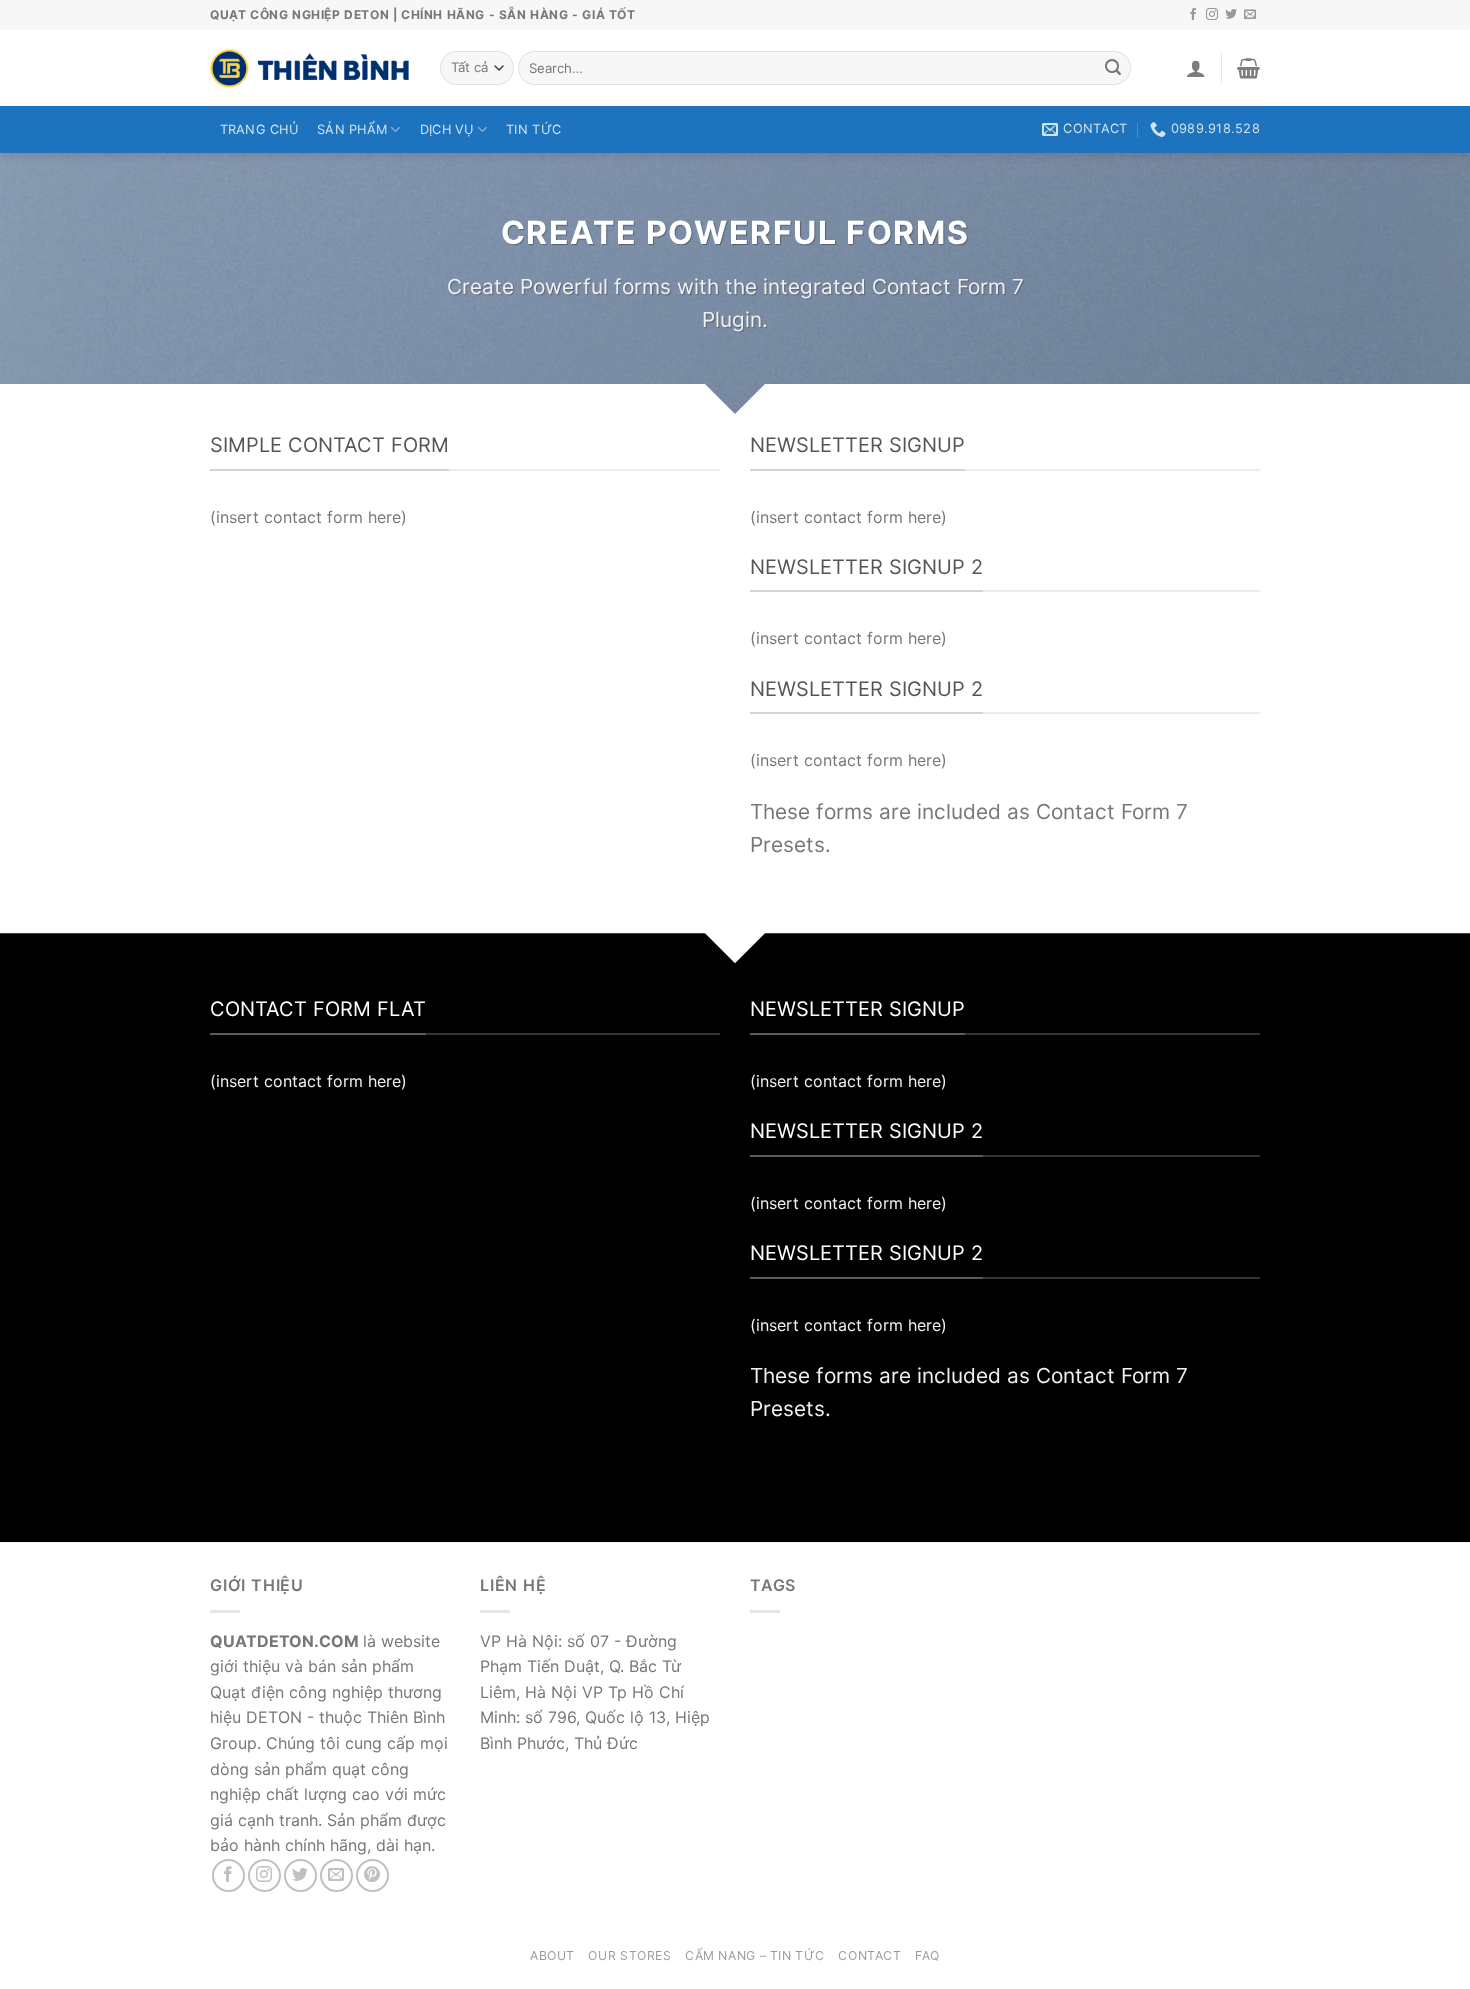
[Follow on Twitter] (1231, 15)
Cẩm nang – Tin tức (755, 1955)
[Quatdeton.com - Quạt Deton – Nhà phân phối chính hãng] (310, 68)
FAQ (927, 1955)
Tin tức (533, 129)
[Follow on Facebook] (1193, 15)
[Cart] (1248, 68)
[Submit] (1113, 68)
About (552, 1955)
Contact (869, 1955)
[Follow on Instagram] (1212, 15)
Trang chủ (259, 129)
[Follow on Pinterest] (372, 1875)
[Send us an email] (1250, 15)
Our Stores (629, 1955)
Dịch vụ (447, 129)
